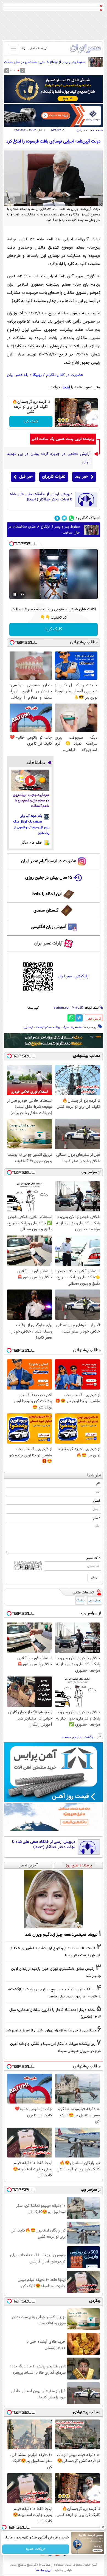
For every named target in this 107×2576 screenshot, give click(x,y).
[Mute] (22, 594)
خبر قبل (26, 477)
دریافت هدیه (36, 2549)
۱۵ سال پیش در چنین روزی (49, 878)
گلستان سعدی (46, 911)
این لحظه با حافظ (47, 894)
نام (98, 1484)
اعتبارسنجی (95, 1601)
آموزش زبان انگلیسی (49, 927)
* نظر (97, 1518)
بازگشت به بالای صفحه (79, 1737)
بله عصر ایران (18, 375)
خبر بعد (81, 477)
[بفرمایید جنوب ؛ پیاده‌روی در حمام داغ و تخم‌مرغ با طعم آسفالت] (30, 780)
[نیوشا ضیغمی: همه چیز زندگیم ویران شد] (54, 1899)
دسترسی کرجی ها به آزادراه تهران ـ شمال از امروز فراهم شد (51, 2030)
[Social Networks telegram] (57, 518)
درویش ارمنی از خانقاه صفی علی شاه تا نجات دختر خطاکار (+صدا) (41, 497)
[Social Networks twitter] (64, 518)
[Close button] (103, 2527)
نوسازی (28, 1027)
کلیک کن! (31, 422)
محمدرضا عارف (72, 1027)
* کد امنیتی (93, 1558)
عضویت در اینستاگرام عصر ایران (49, 861)
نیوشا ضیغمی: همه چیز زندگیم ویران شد (61, 1935)
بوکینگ (80, 1601)
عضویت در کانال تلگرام (64, 375)
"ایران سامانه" (44, 2570)
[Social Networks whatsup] (71, 518)
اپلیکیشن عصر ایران (73, 976)
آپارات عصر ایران (48, 943)
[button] (18, 70)
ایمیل (96, 1501)
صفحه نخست (95, 130)
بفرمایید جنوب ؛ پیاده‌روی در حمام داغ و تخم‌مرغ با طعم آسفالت (31, 801)
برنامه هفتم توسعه (48, 1027)
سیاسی (81, 130)
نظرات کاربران (54, 477)
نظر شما (94, 1475)
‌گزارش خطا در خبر (94, 1019)
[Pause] (15, 594)
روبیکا (37, 375)
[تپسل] (12, 544)
